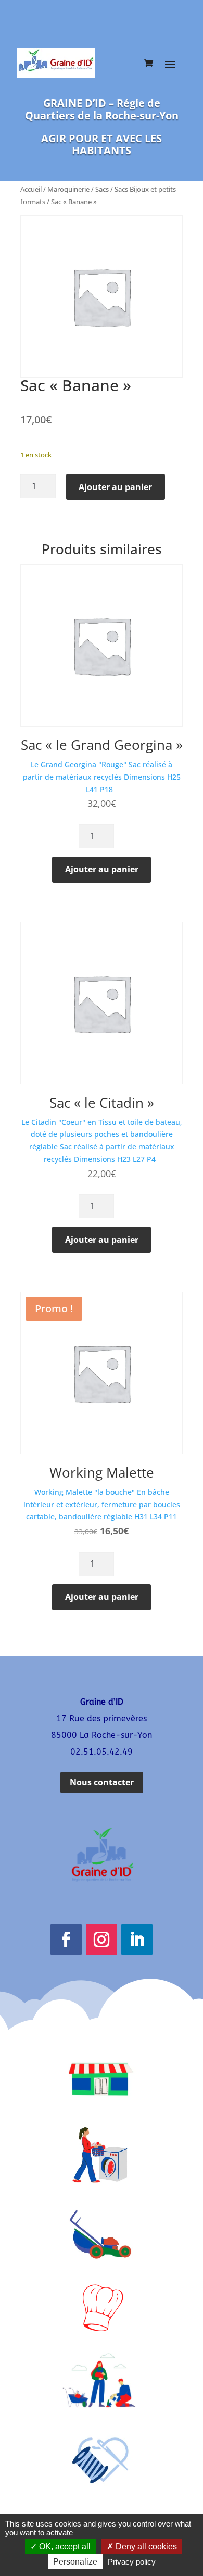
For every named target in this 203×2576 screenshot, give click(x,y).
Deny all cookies (145, 2547)
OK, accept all (64, 2547)
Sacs (102, 189)
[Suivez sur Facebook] (66, 1940)
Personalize (75, 2562)
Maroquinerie (68, 189)
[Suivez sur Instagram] (102, 1940)
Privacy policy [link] (132, 2562)
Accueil (31, 189)
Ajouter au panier (115, 487)
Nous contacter (102, 1782)
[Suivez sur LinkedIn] (137, 1940)
